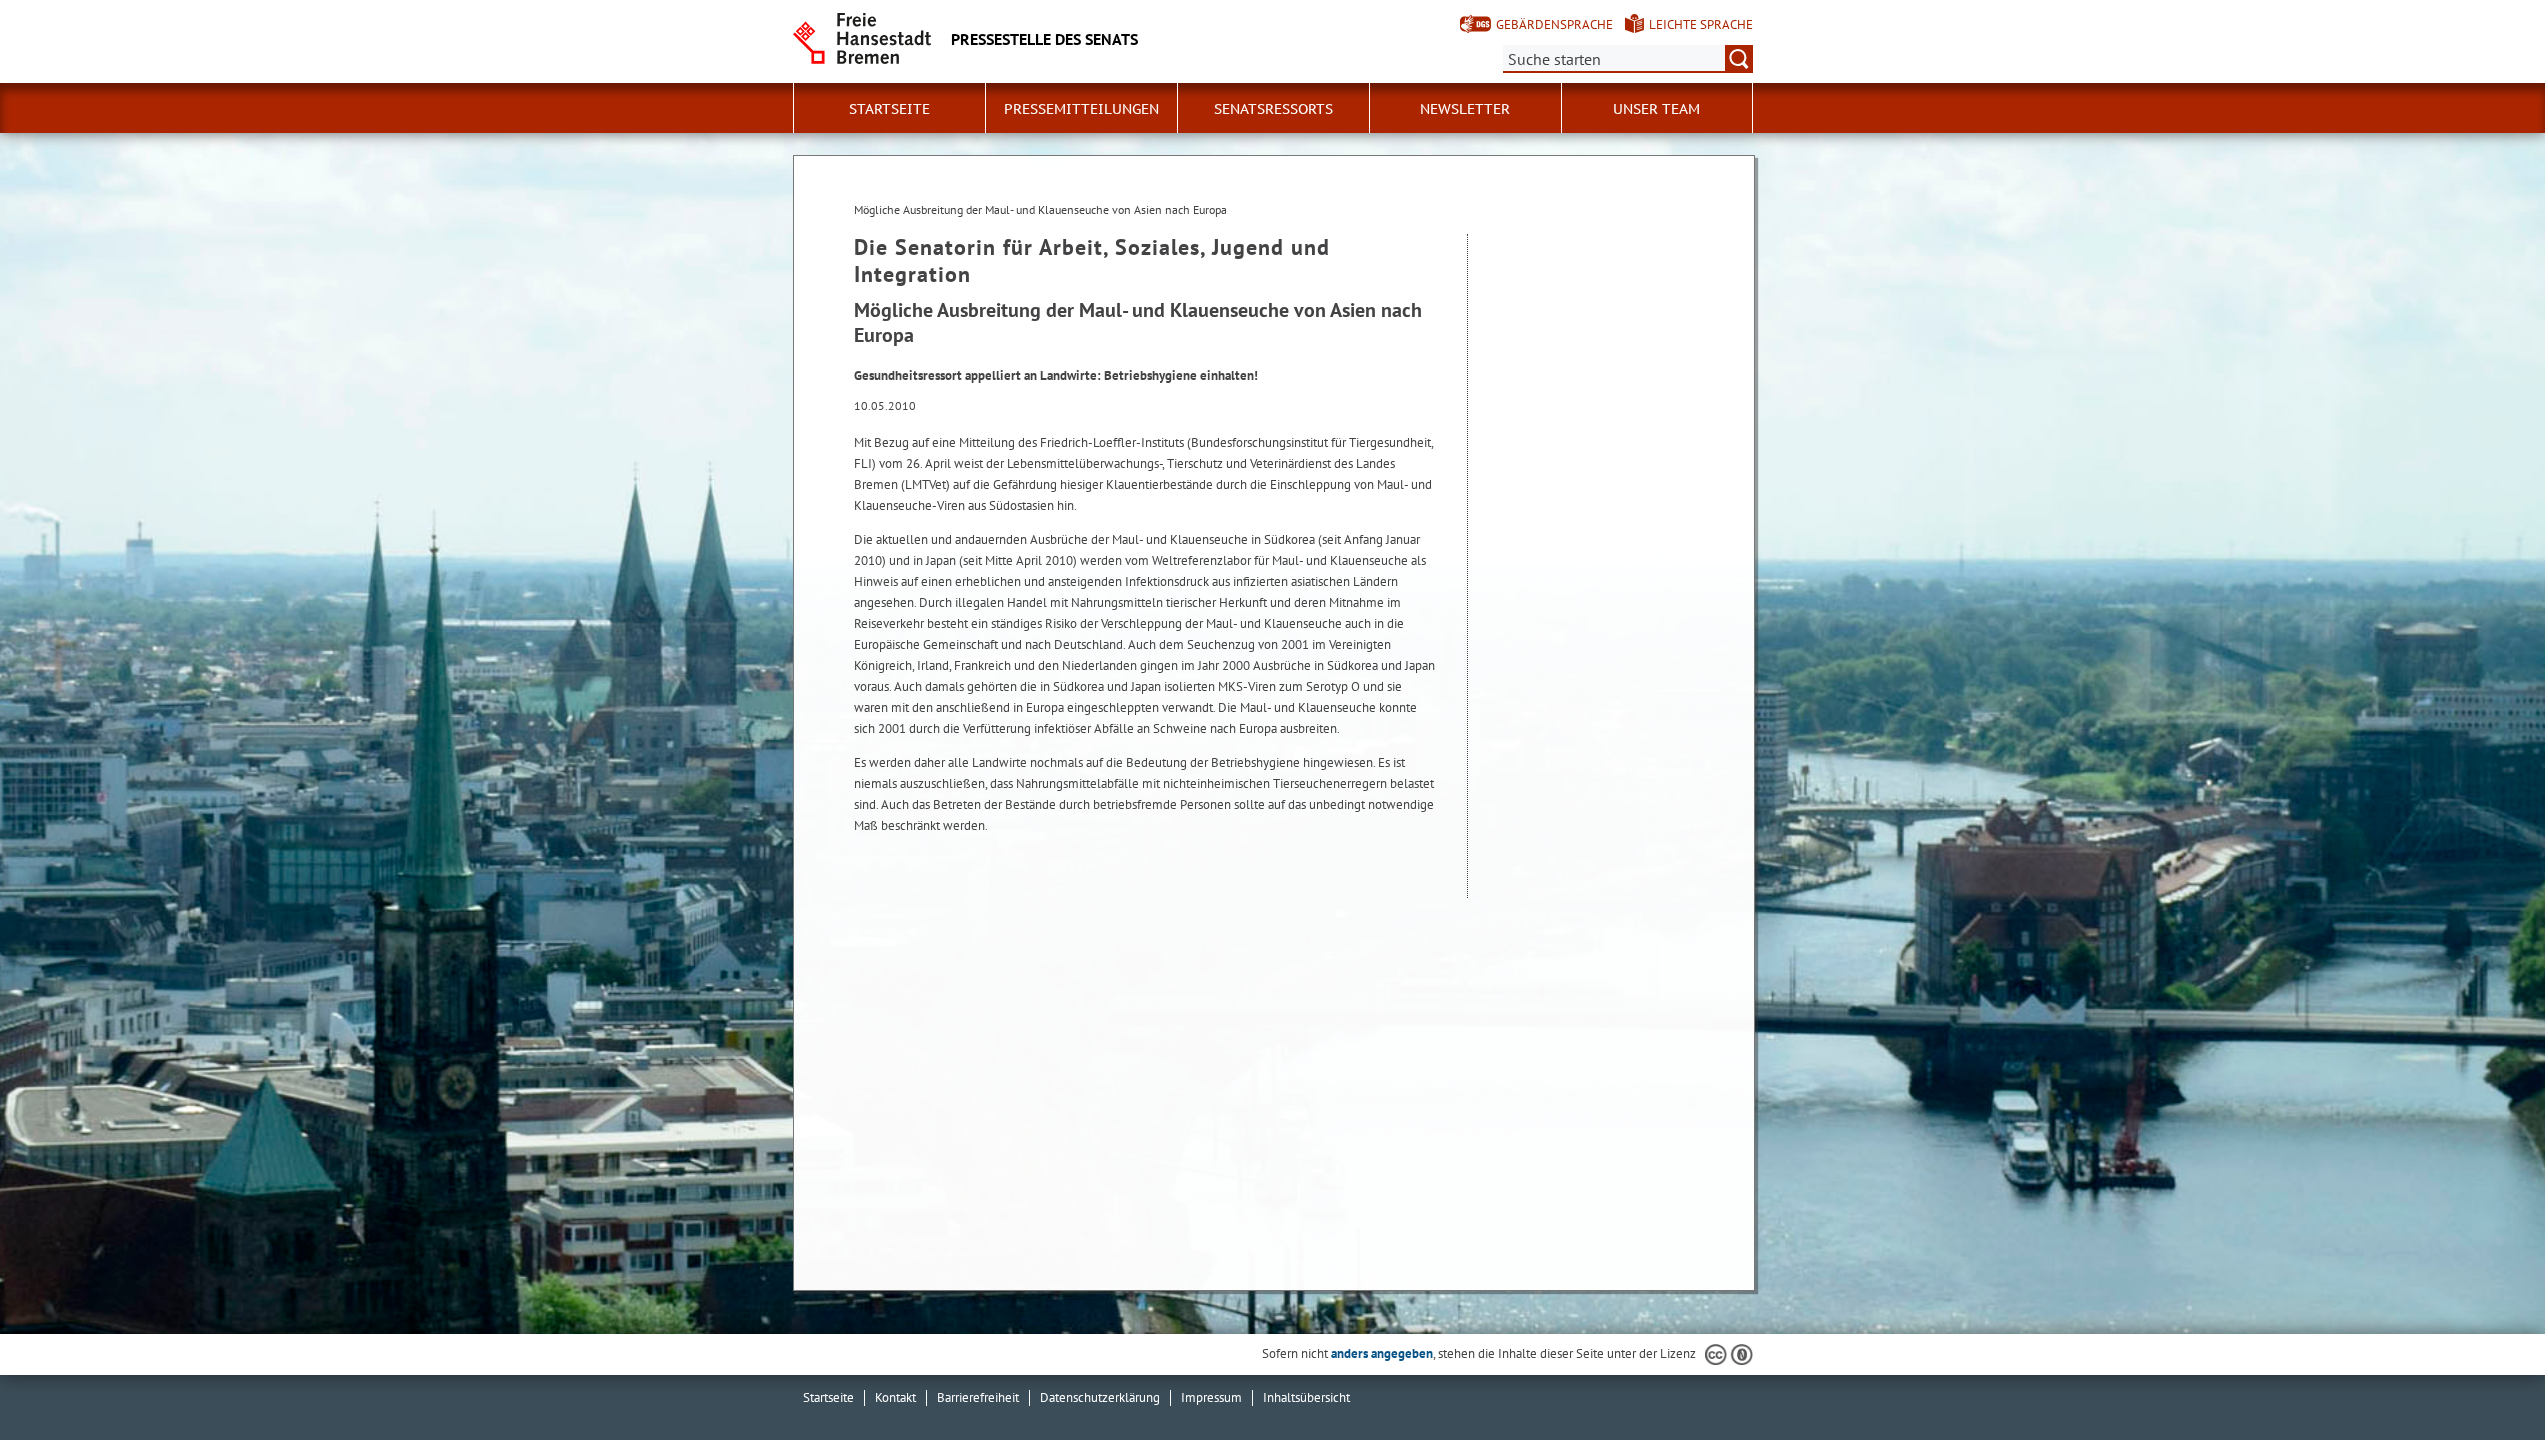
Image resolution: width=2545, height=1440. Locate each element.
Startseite (828, 1397)
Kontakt (895, 1397)
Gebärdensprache (1554, 24)
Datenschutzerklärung (1100, 1397)
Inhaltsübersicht (1306, 1397)
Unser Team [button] (1656, 109)
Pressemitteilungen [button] (1081, 109)
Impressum (1211, 1397)
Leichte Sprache (1701, 24)
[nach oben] (2483, 1378)
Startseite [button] (889, 109)
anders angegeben (1382, 1353)
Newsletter (1465, 109)
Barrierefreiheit (978, 1397)
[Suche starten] (1739, 59)
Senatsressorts (1273, 109)
